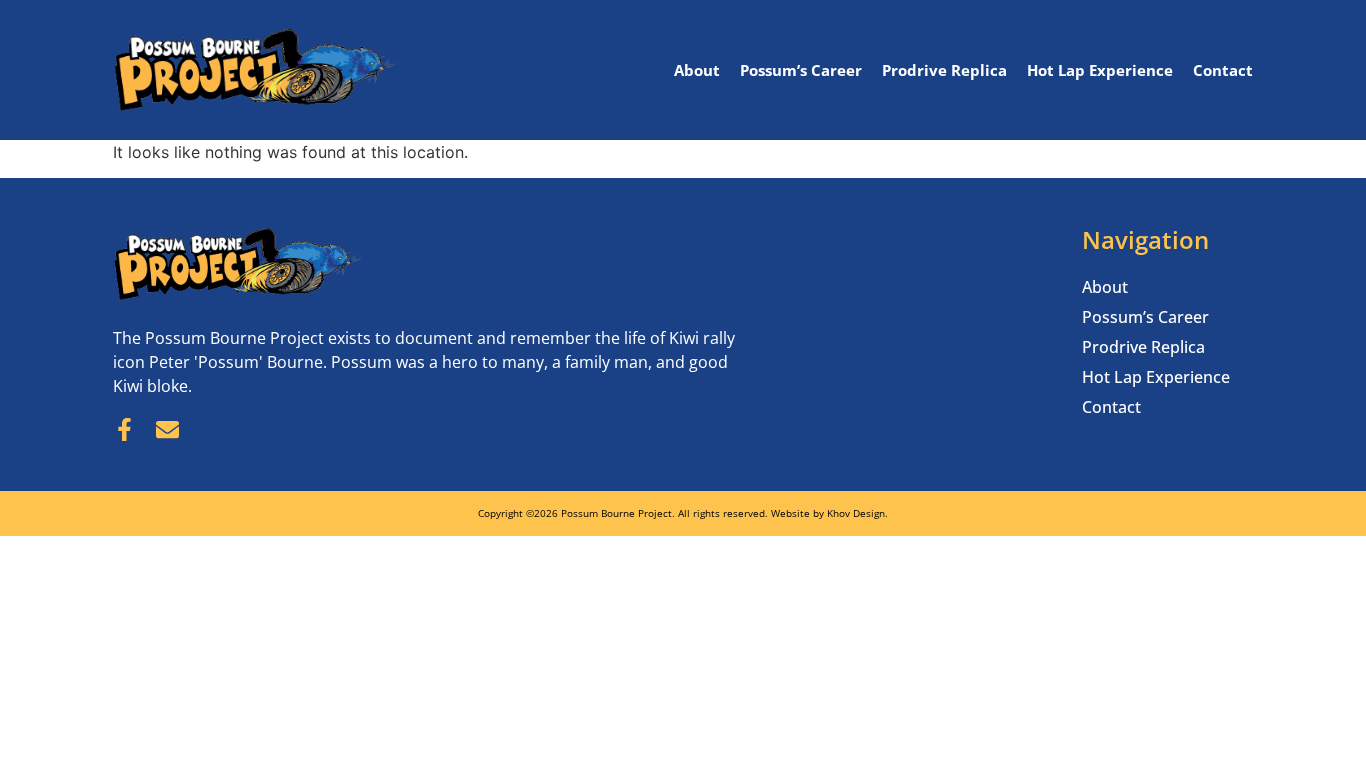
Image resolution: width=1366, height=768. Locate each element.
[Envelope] (167, 429)
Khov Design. (857, 513)
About (697, 70)
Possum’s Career (801, 70)
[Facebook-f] (124, 429)
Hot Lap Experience (1100, 70)
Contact (1223, 70)
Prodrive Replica (944, 70)
